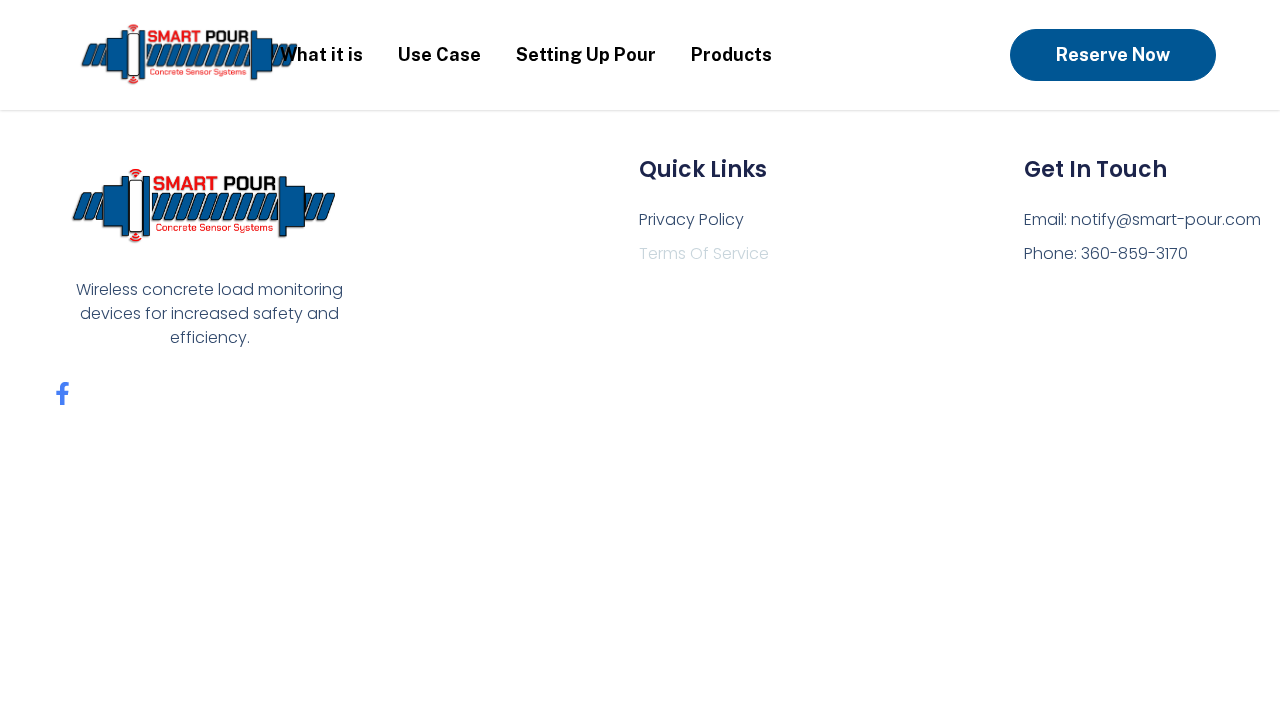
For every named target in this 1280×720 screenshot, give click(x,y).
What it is (321, 54)
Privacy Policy (691, 219)
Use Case (439, 54)
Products (731, 54)
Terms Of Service (704, 253)
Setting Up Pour (586, 54)
